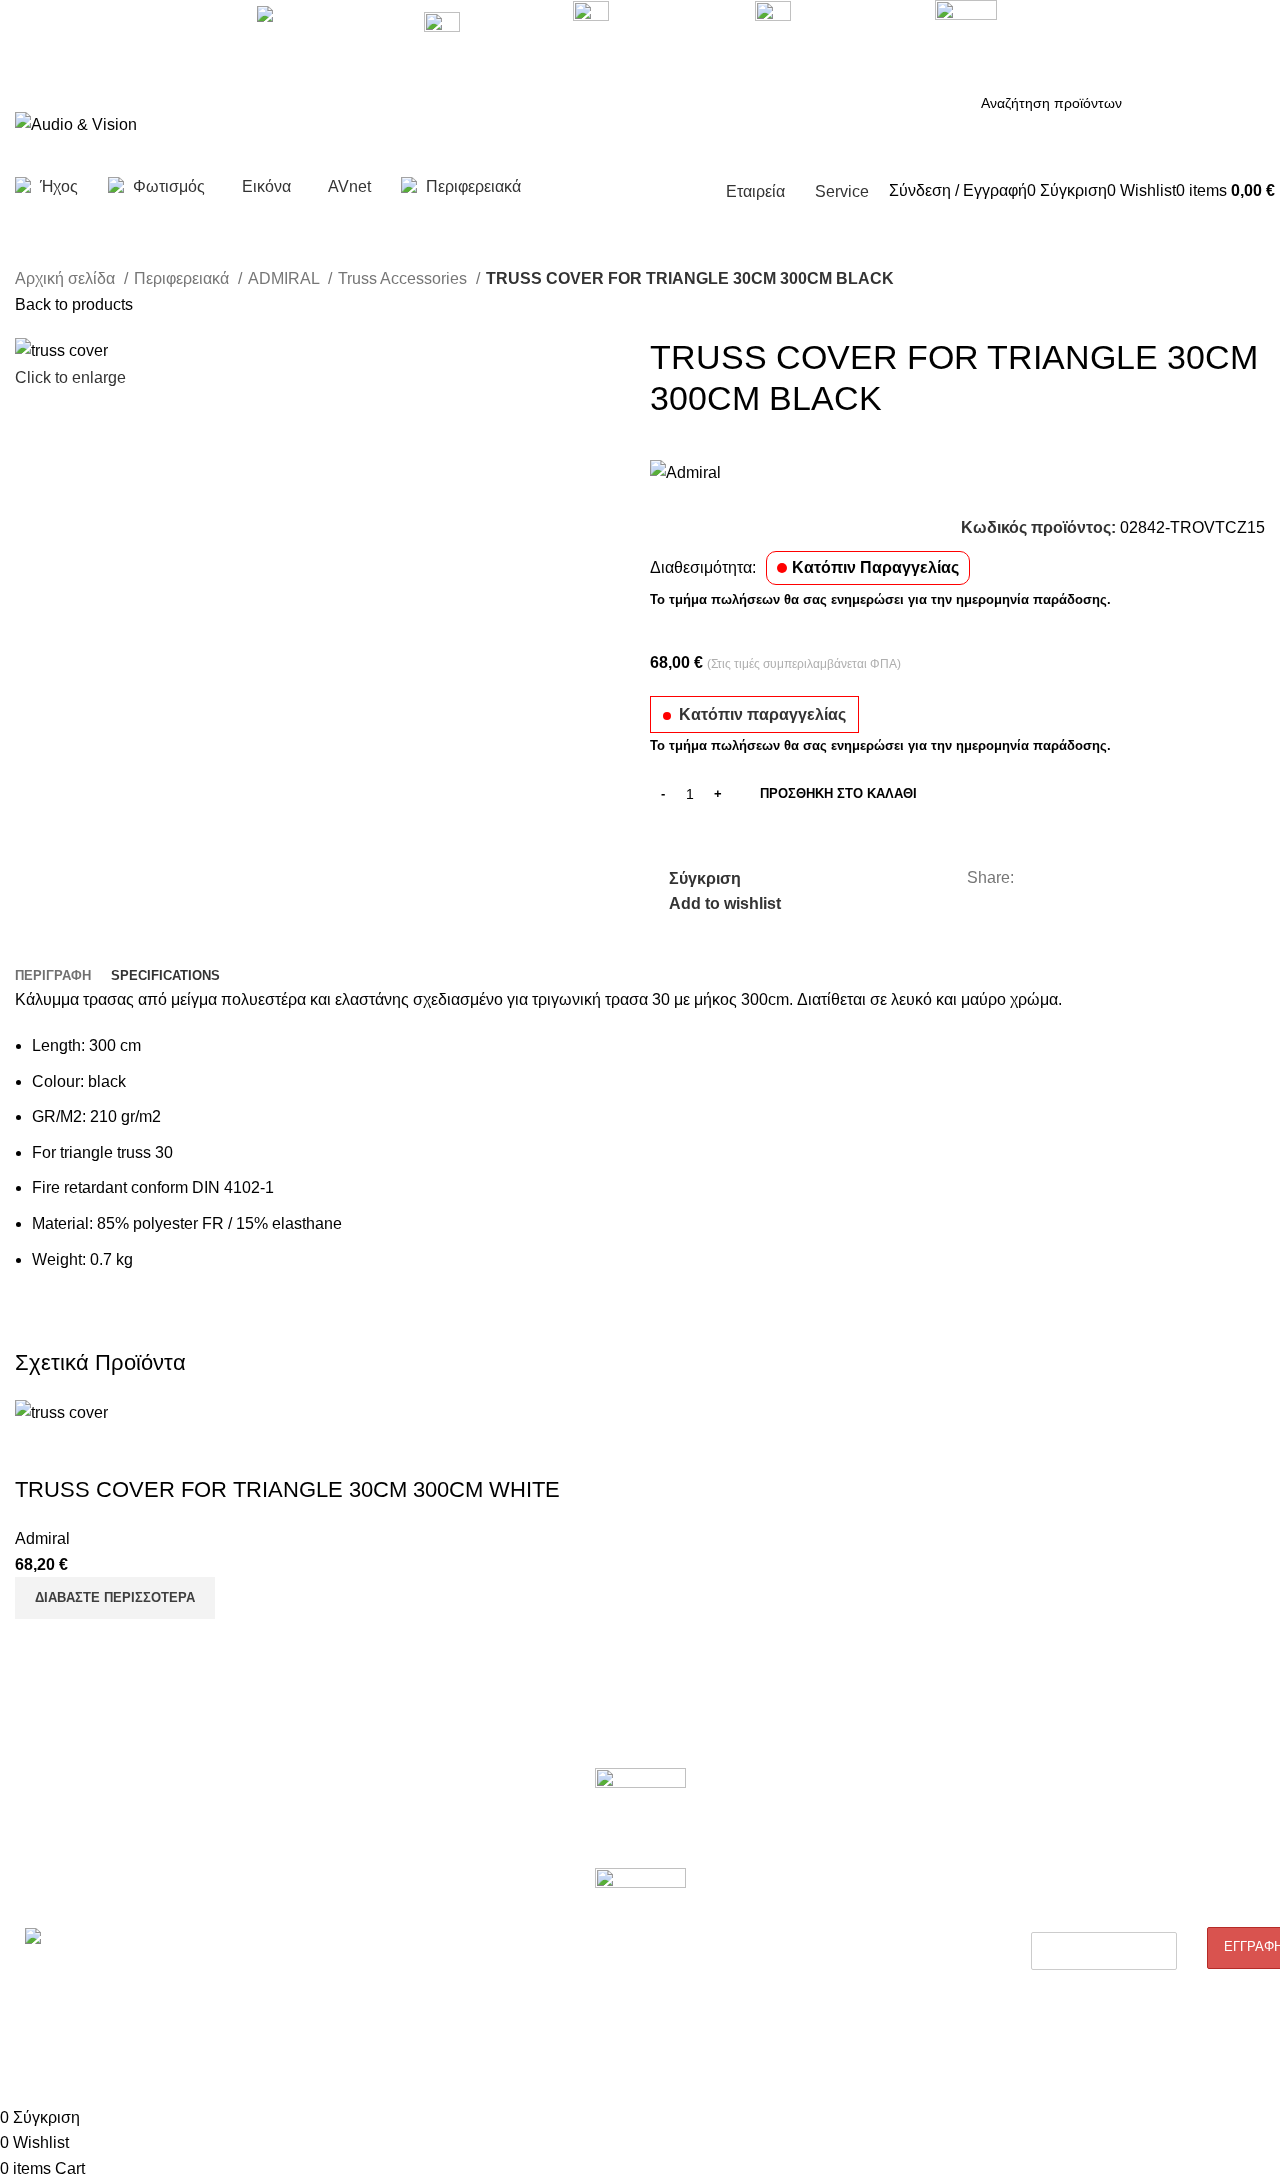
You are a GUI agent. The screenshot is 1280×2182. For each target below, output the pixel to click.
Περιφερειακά (183, 278)
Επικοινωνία (53, 1890)
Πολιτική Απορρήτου (841, 1890)
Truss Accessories (404, 278)
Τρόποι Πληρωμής (835, 1958)
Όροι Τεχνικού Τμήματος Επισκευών (382, 1908)
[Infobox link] (640, 108)
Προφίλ (37, 1821)
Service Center (316, 1942)
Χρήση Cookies (825, 2026)
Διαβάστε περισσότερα (115, 1597)
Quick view (94, 1450)
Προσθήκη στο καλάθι (838, 793)
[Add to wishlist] (148, 1450)
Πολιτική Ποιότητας (837, 1856)
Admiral (42, 1538)
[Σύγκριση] (40, 1450)
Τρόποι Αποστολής (837, 1924)
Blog (791, 1821)
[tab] (53, 976)
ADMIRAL (285, 278)
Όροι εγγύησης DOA (333, 1821)
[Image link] (640, 1817)
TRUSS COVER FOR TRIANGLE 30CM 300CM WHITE (287, 1489)
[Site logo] (76, 123)
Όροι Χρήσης (818, 1992)
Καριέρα (40, 1856)
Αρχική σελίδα (67, 278)
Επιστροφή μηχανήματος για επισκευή (358, 1865)
